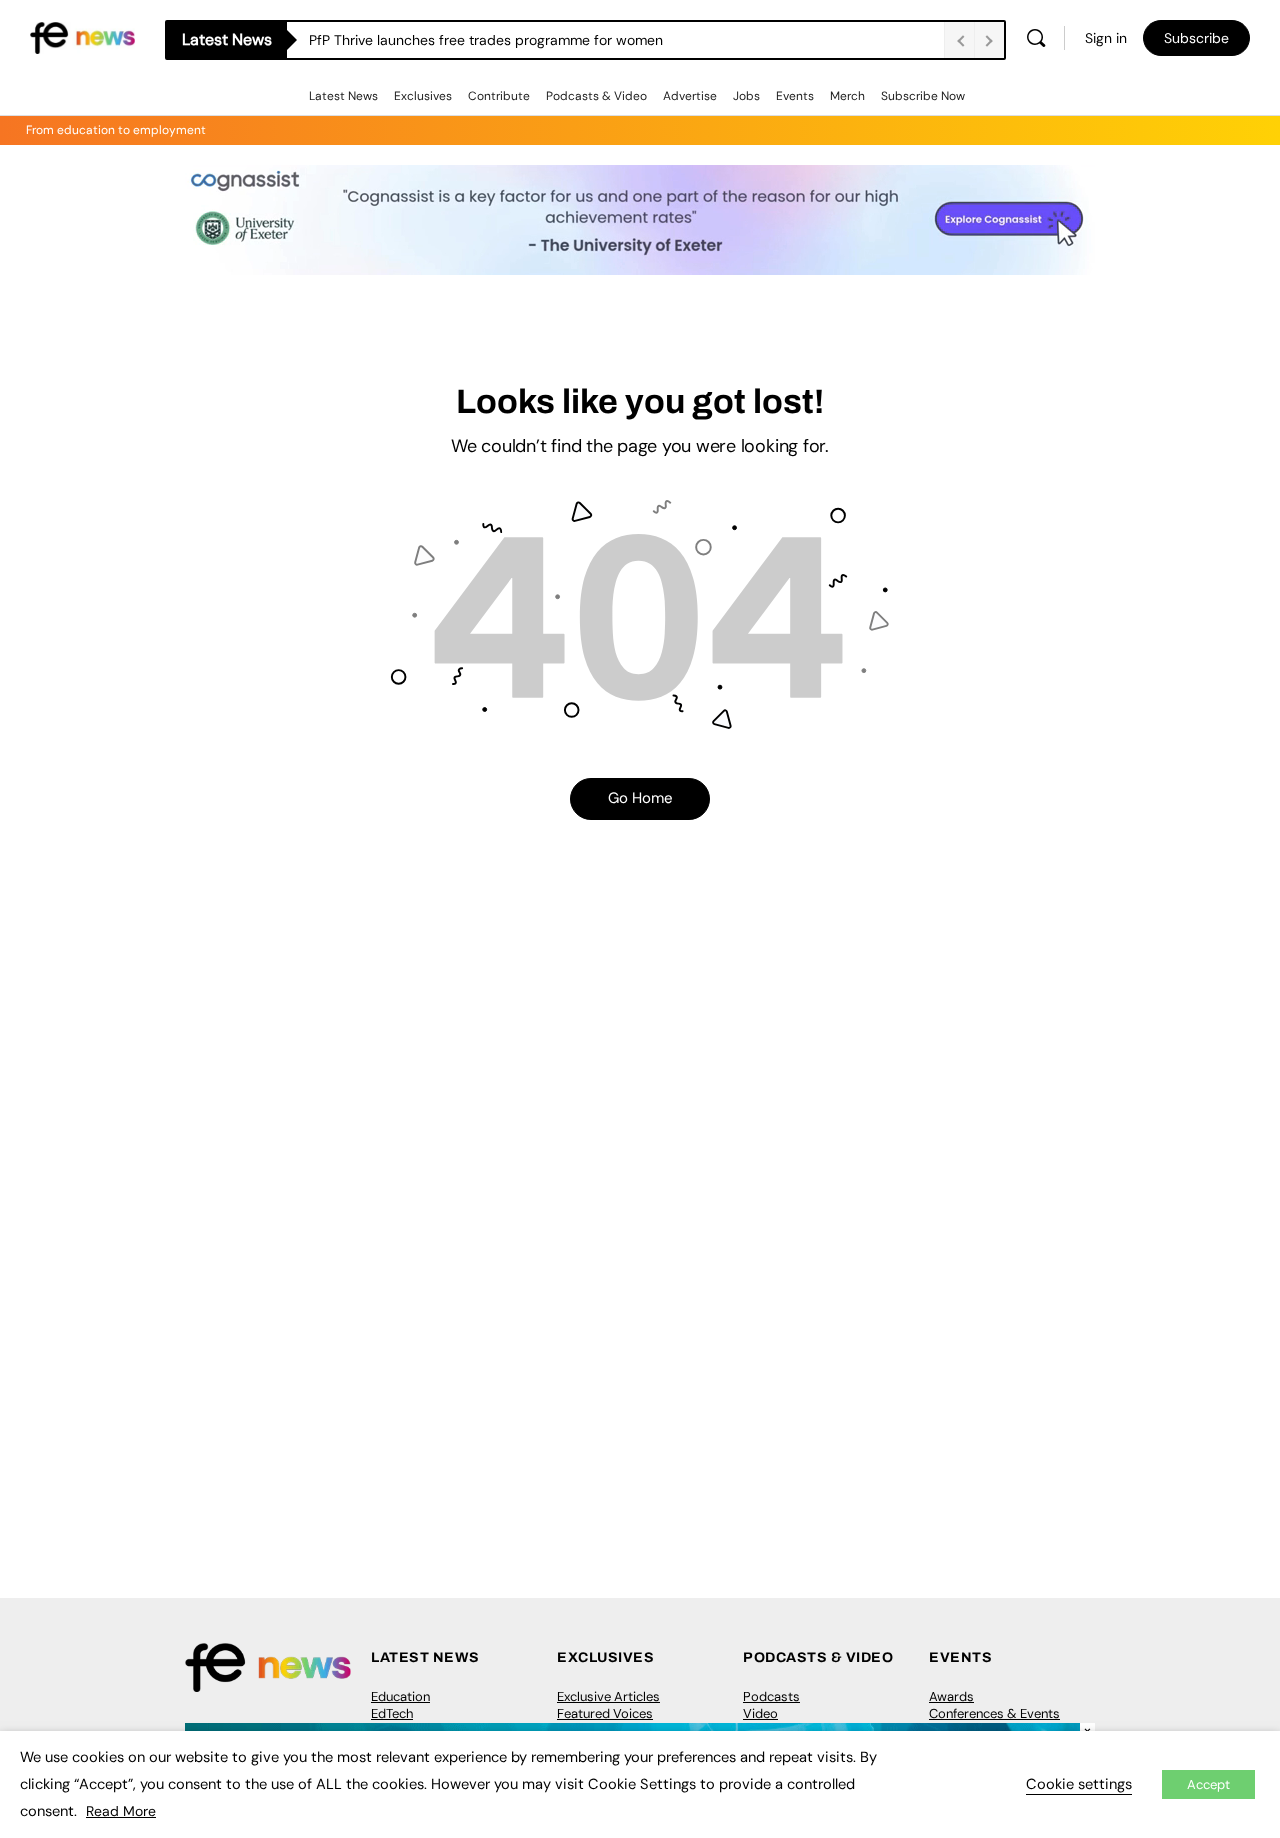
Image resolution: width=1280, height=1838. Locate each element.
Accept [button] (1208, 1784)
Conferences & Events (994, 1713)
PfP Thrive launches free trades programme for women (486, 40)
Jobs (746, 96)
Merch (847, 96)
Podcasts (771, 1696)
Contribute (499, 96)
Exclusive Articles (608, 1696)
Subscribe (1196, 38)
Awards (951, 1696)
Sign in (1106, 38)
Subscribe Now (923, 96)
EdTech (392, 1713)
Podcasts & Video (596, 96)
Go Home (640, 798)
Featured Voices (605, 1713)
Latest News (343, 96)
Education (400, 1696)
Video (760, 1713)
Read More (121, 1811)
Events (795, 96)
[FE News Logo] (82, 36)
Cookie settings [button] (1079, 1784)
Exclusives (423, 96)
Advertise (690, 96)
